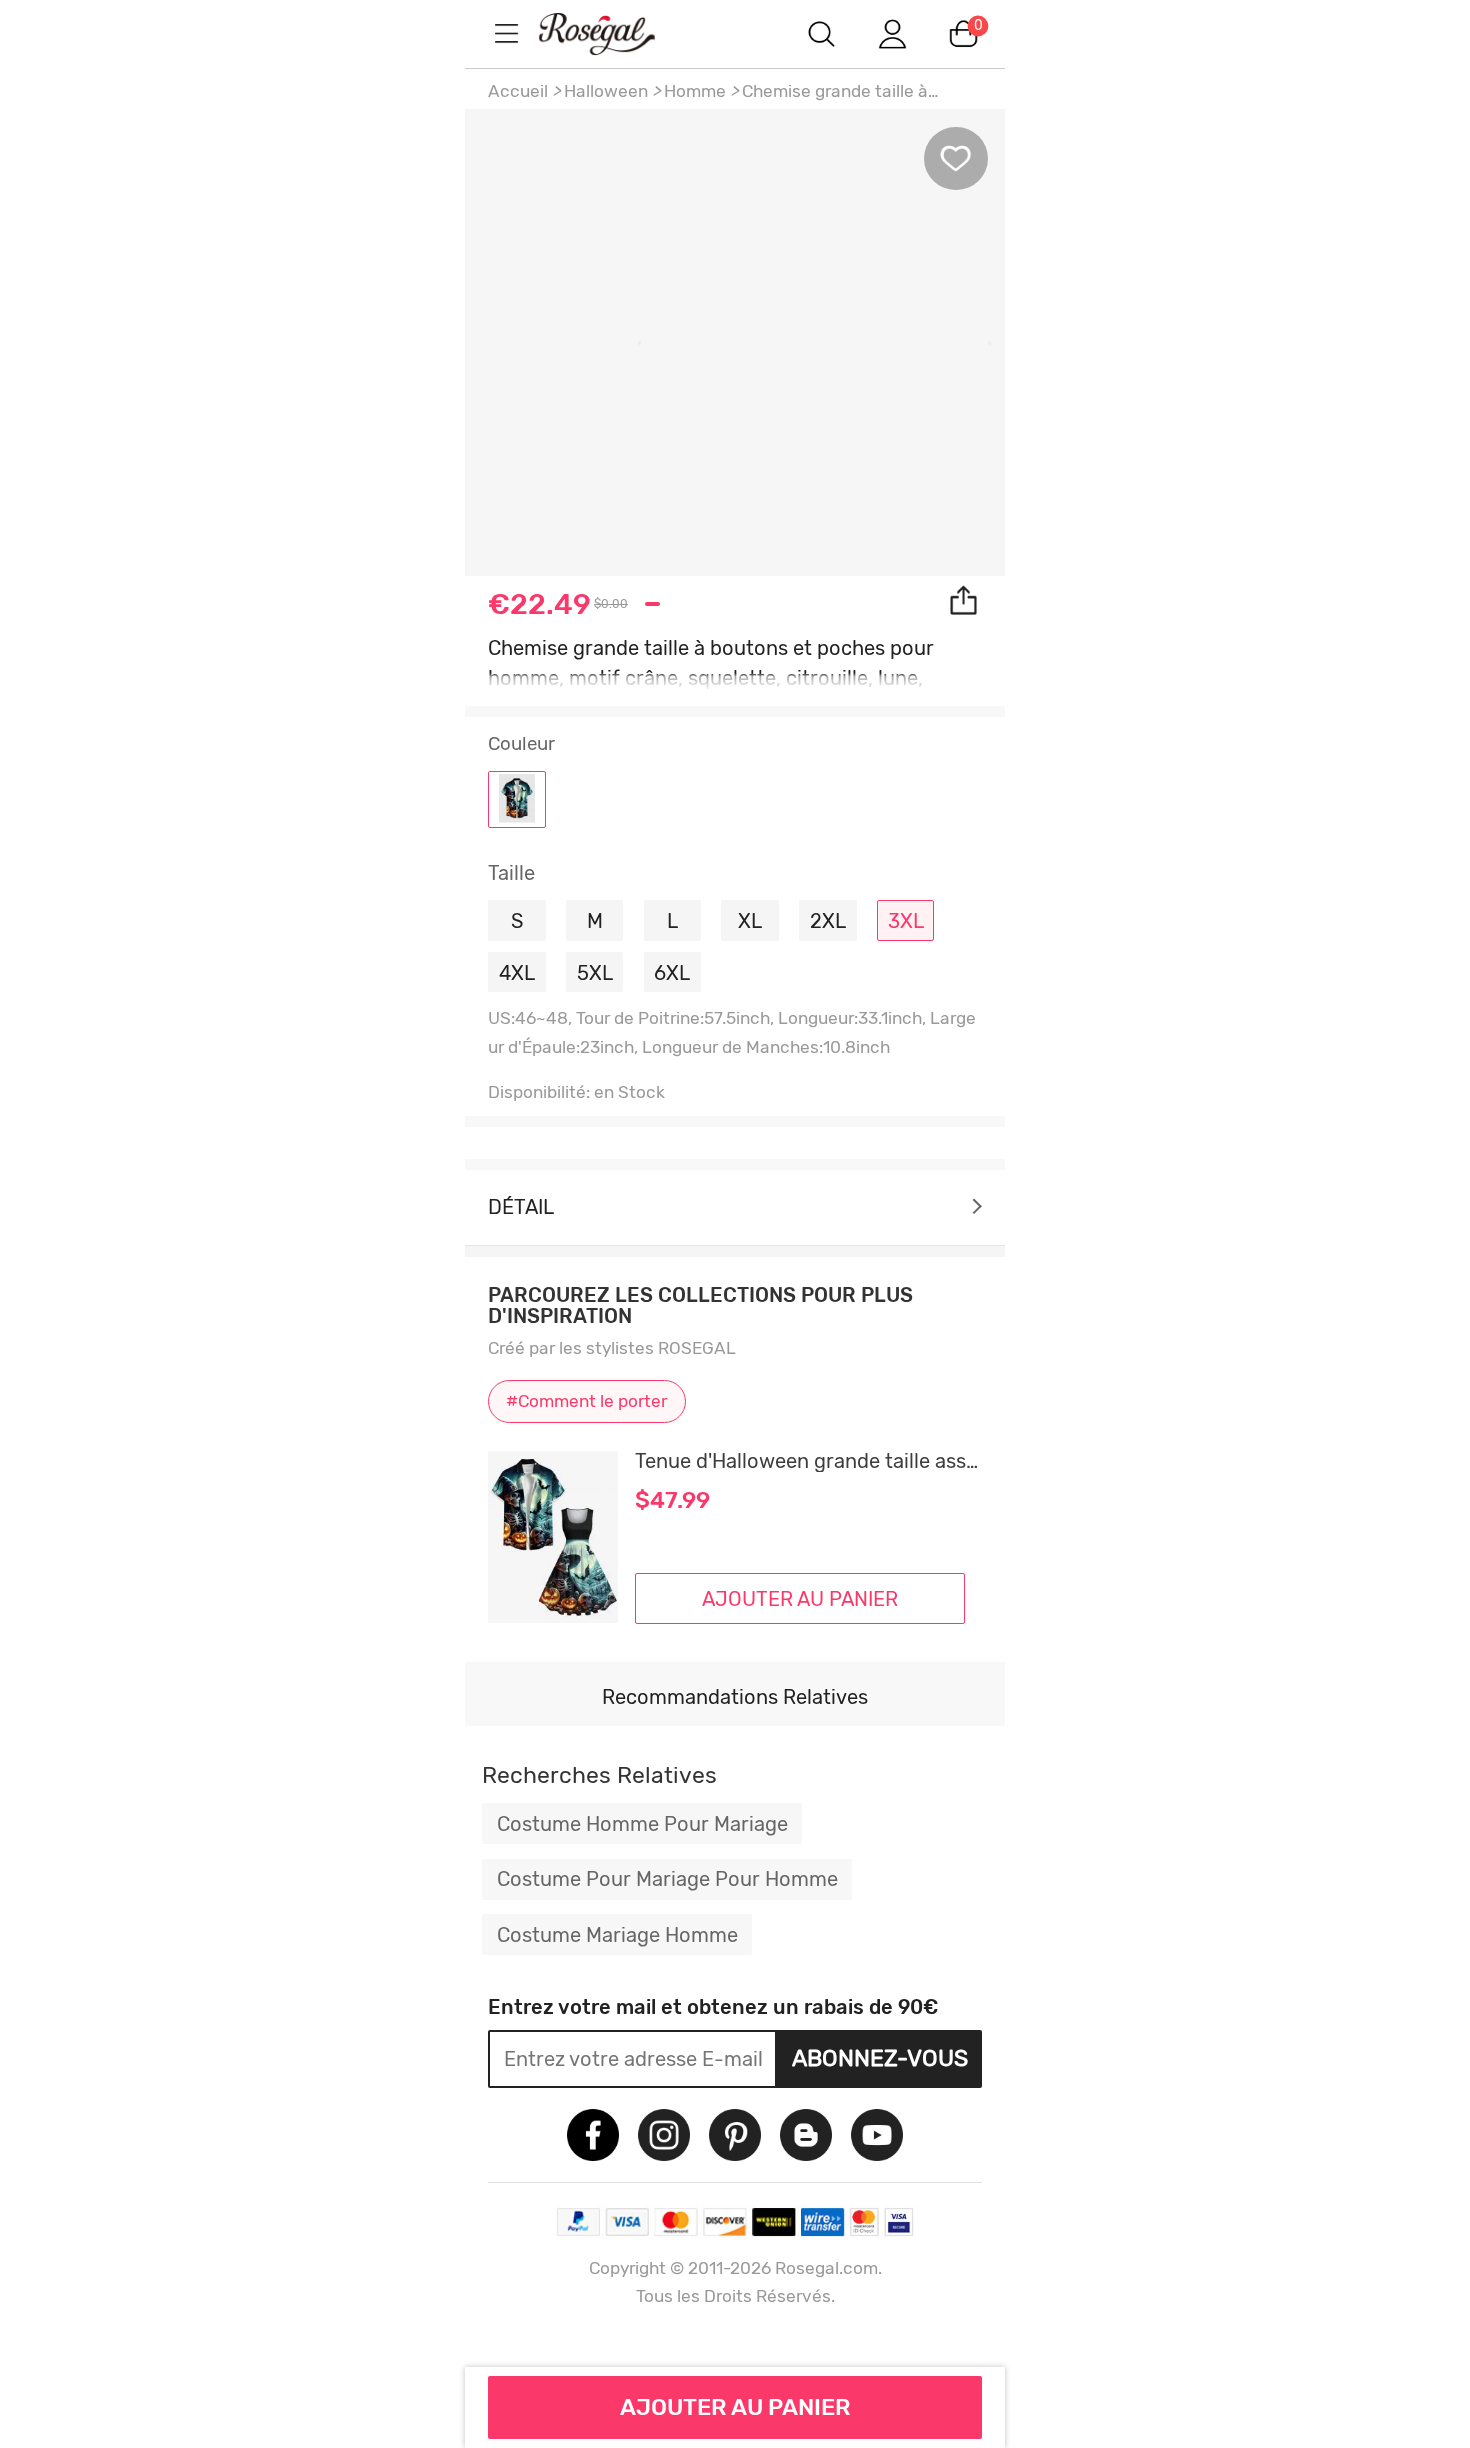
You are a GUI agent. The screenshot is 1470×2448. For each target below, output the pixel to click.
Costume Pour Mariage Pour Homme (667, 1879)
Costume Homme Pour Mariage (642, 1824)
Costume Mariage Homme (617, 1935)
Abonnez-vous (880, 2058)
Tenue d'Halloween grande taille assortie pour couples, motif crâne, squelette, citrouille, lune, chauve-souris (808, 1461)
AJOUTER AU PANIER (735, 2407)
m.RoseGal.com (615, 33)
